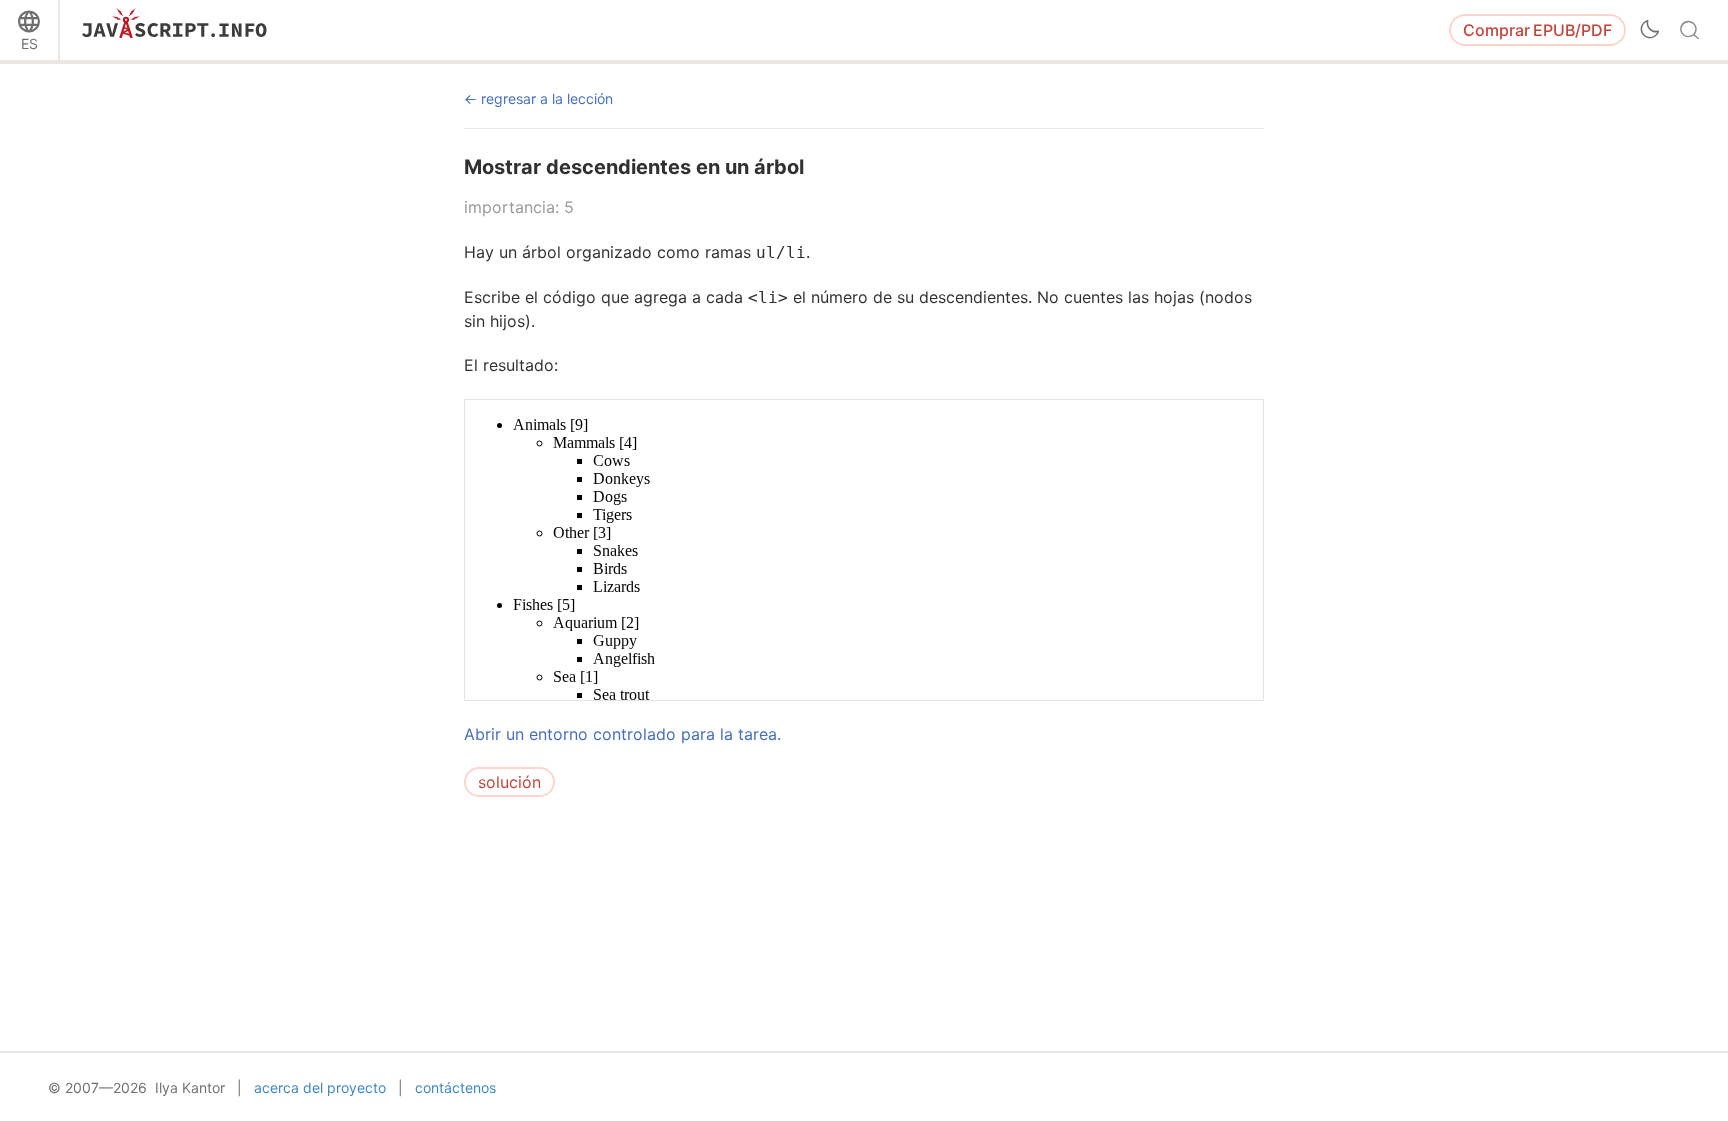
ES (29, 43)
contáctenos (455, 1087)
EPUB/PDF (1537, 30)
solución (509, 782)
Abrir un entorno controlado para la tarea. (622, 734)
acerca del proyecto (320, 1087)
